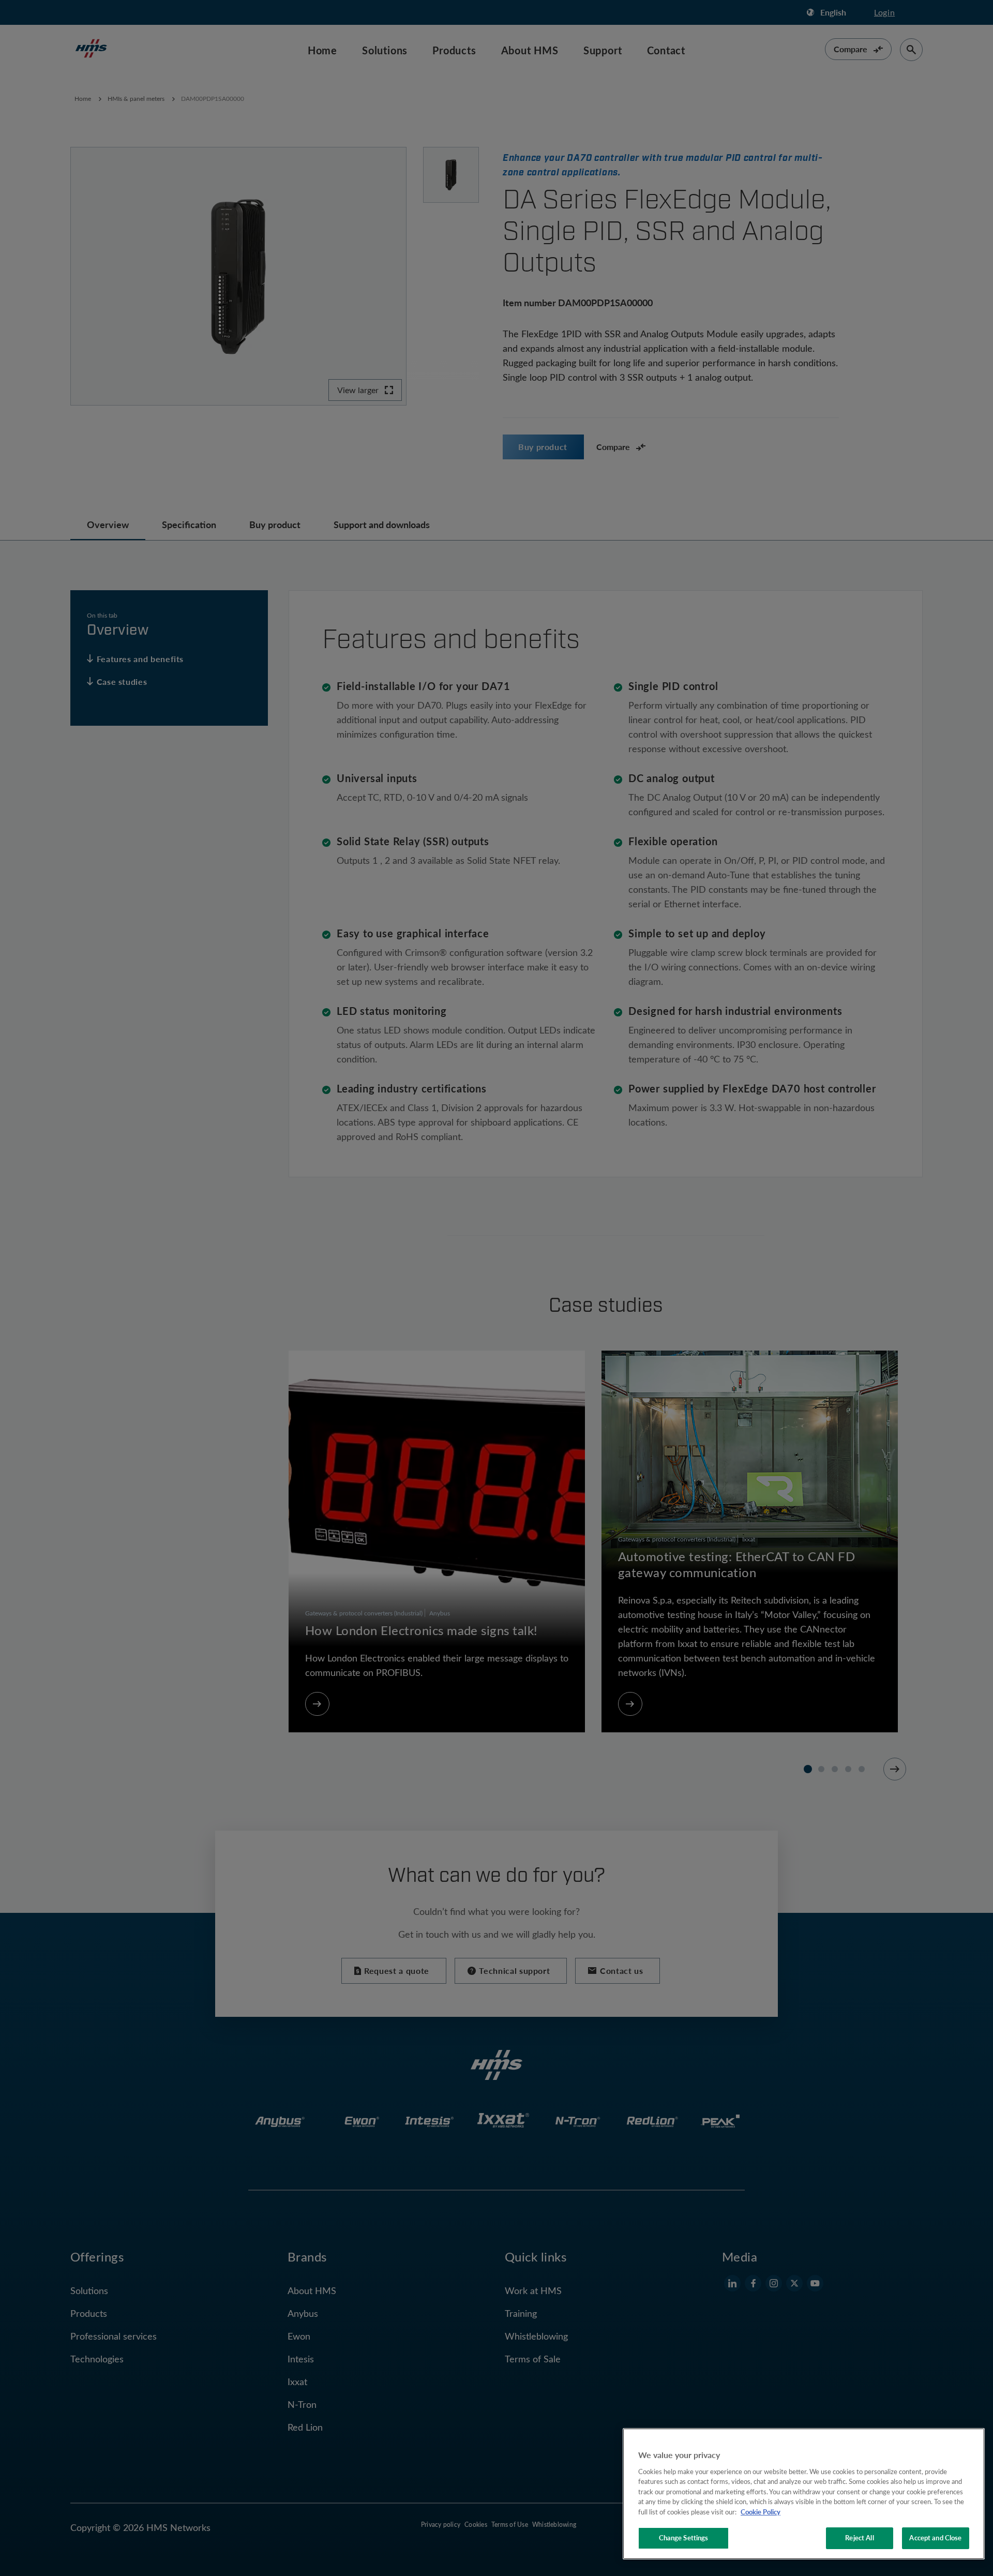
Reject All (859, 2538)
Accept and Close (935, 2538)
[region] (804, 2494)
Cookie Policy (761, 2512)
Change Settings (684, 2538)
